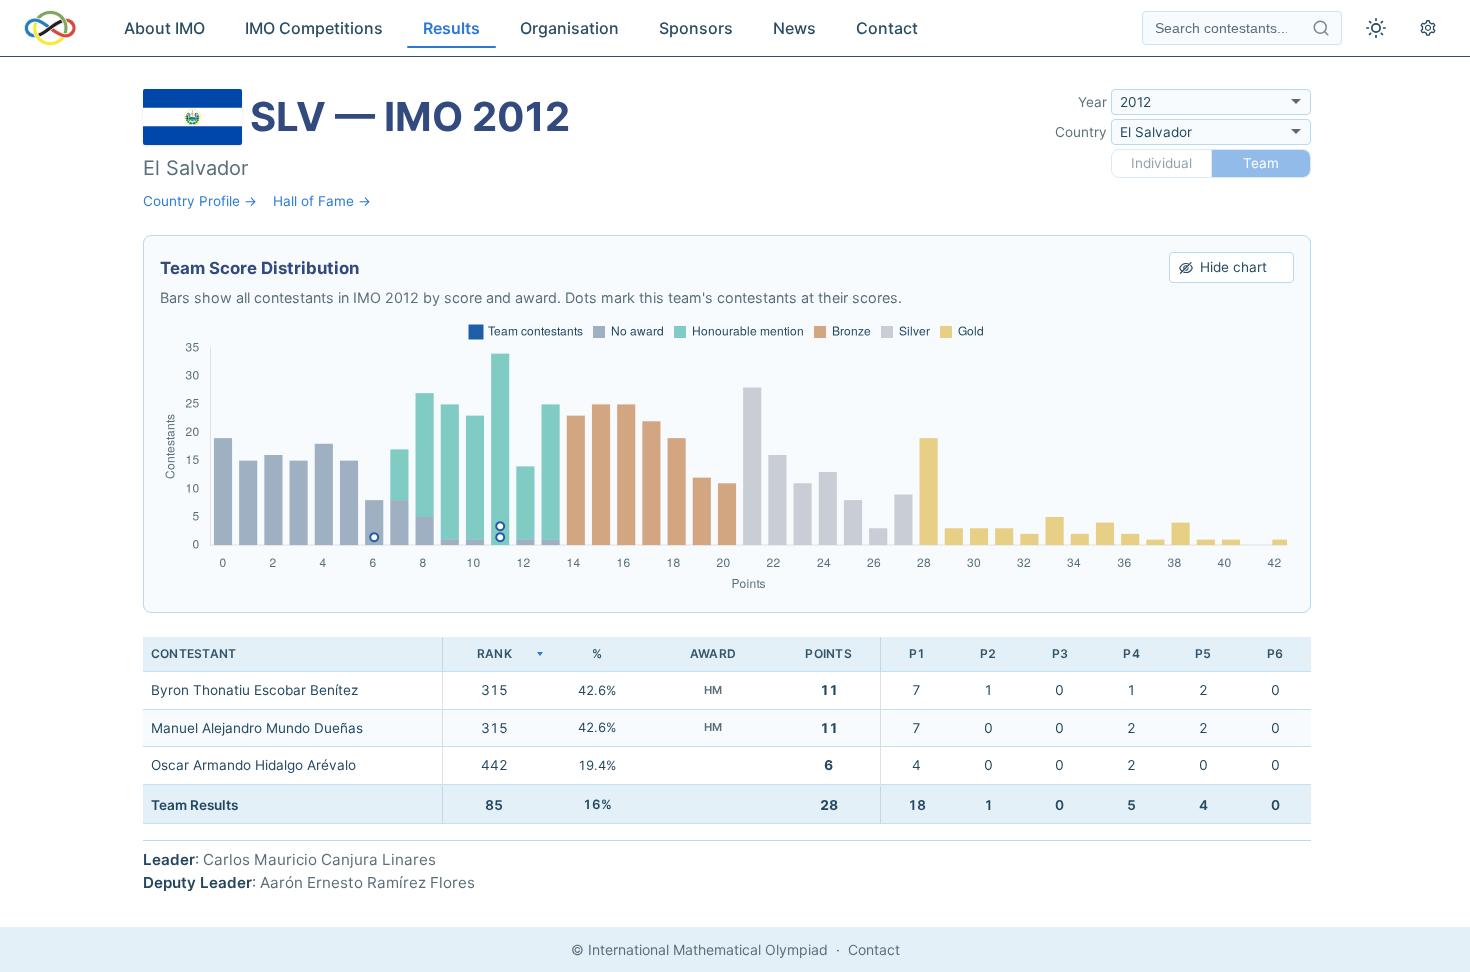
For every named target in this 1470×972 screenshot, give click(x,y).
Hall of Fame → (322, 201)
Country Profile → (200, 201)
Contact (887, 28)
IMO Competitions (314, 28)
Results (451, 28)
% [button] (597, 653)
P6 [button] (1275, 653)
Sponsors (696, 28)
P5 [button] (1203, 653)
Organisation (569, 28)
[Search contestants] (1321, 28)
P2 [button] (988, 653)
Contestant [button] (193, 653)
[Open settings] (1428, 28)
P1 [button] (917, 653)
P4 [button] (1131, 653)
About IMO (164, 28)
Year (1092, 102)
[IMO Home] (50, 28)
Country (1081, 132)
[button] (494, 654)
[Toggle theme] (1376, 28)
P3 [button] (1060, 653)
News (794, 28)
